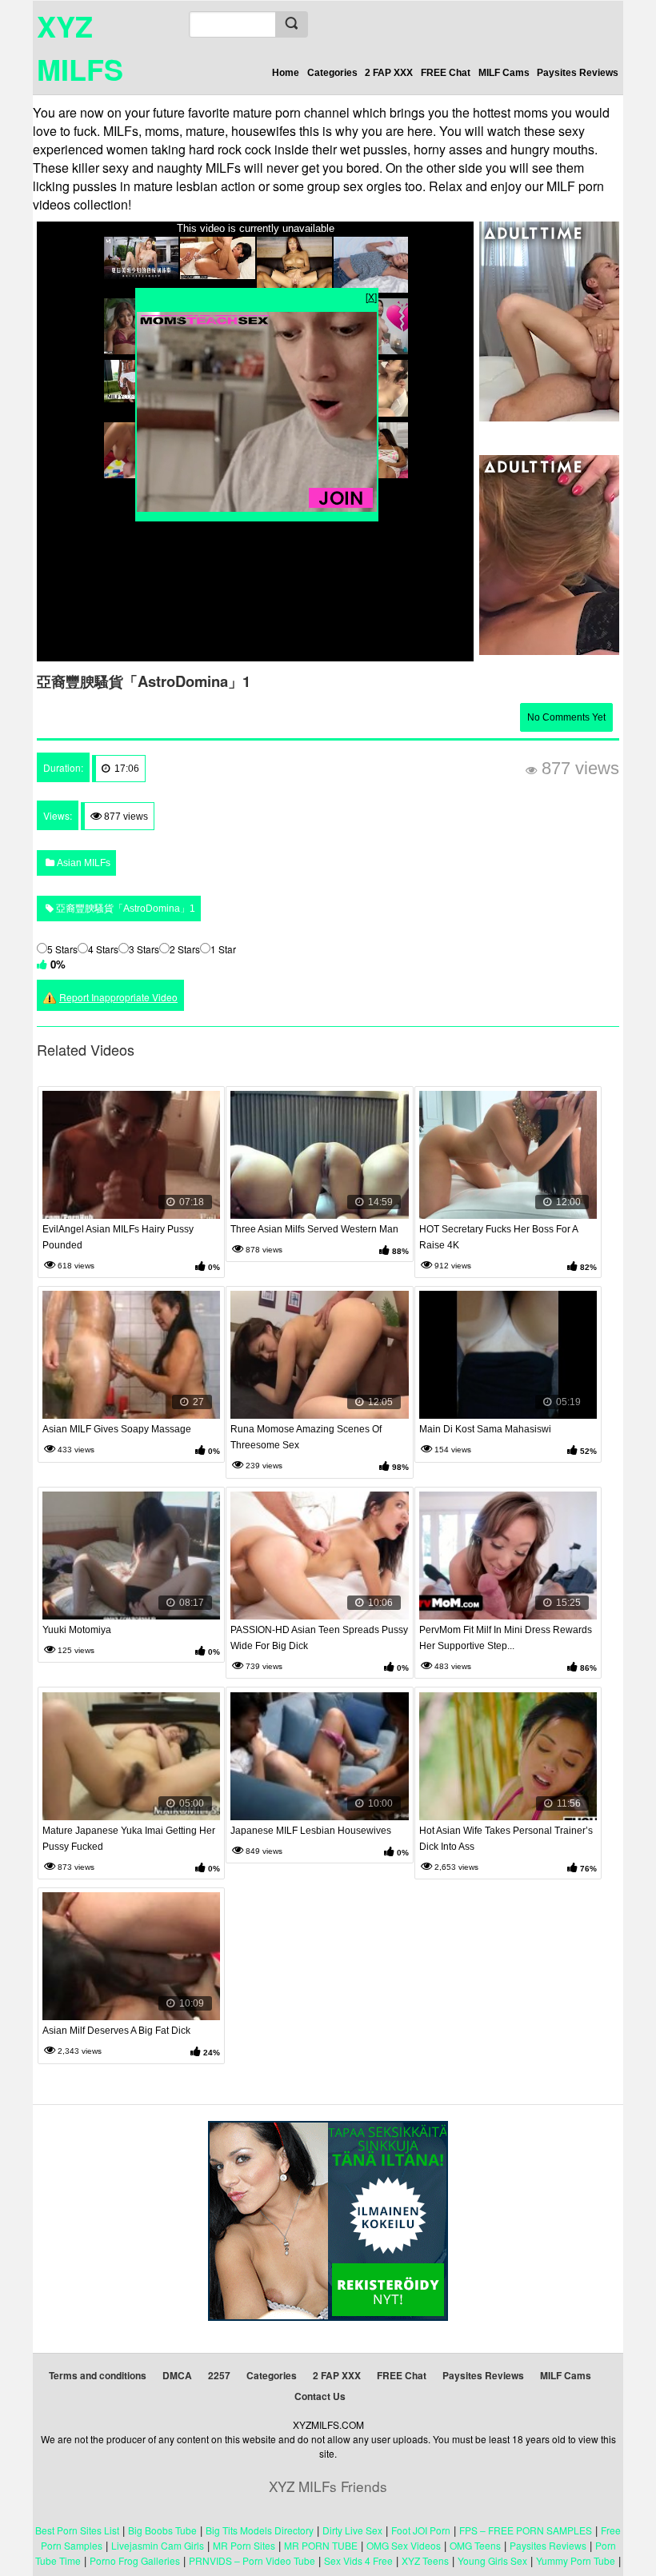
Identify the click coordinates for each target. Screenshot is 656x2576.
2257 (219, 2375)
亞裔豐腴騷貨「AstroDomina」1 (124, 909)
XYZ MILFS (80, 47)
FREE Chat (446, 73)
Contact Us (320, 2396)
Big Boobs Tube (162, 2530)
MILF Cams (504, 73)
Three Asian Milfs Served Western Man (314, 1229)
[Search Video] (291, 24)
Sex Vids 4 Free (358, 2560)
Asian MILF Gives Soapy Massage (117, 1429)
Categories (332, 73)
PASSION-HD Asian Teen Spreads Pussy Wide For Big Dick (319, 1638)
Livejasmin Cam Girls (158, 2545)
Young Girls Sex (492, 2560)
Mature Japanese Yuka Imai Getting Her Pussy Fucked (129, 1839)
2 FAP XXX (389, 73)
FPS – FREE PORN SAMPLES (526, 2530)
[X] (371, 296)
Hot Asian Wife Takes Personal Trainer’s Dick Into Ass (506, 1839)
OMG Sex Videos (404, 2545)
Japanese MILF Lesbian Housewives (311, 1831)
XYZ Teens (425, 2560)
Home (286, 73)
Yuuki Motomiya (77, 1630)
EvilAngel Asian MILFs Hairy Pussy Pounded (118, 1237)
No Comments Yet (566, 717)
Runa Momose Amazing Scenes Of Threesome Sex (306, 1437)
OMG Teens (475, 2545)
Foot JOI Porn (421, 2530)
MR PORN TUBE (321, 2545)
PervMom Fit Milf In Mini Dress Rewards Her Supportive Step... (506, 1638)
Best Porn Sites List (77, 2530)
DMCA (177, 2375)
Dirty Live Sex (352, 2530)
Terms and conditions (98, 2375)
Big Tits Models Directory (260, 2530)
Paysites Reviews (578, 73)
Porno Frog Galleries (135, 2560)
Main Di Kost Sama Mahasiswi (485, 1429)
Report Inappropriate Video (118, 997)
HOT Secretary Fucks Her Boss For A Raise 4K (498, 1237)
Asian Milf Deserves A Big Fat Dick (116, 2031)
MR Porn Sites (244, 2545)
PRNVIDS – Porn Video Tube (252, 2560)
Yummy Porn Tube (576, 2560)
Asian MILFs (82, 863)
